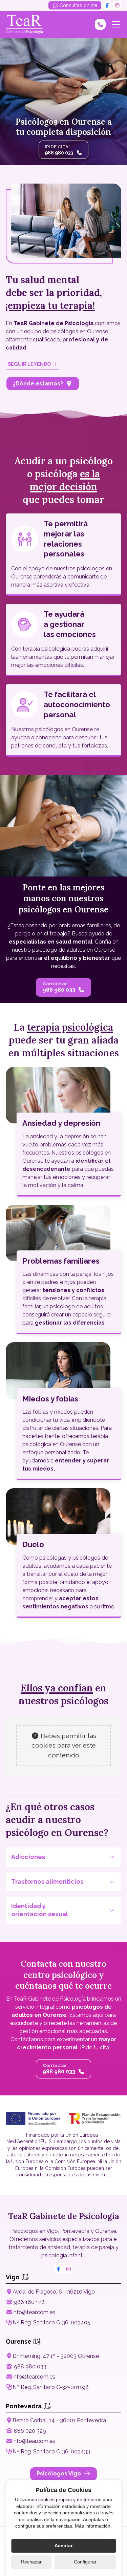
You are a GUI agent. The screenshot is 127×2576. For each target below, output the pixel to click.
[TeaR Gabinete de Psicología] (24, 24)
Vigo (13, 2277)
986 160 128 (29, 2302)
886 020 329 (30, 2431)
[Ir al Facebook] (107, 5)
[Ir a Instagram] (117, 5)
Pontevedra (24, 2406)
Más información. (93, 2526)
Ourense (19, 2341)
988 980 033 (30, 2367)
